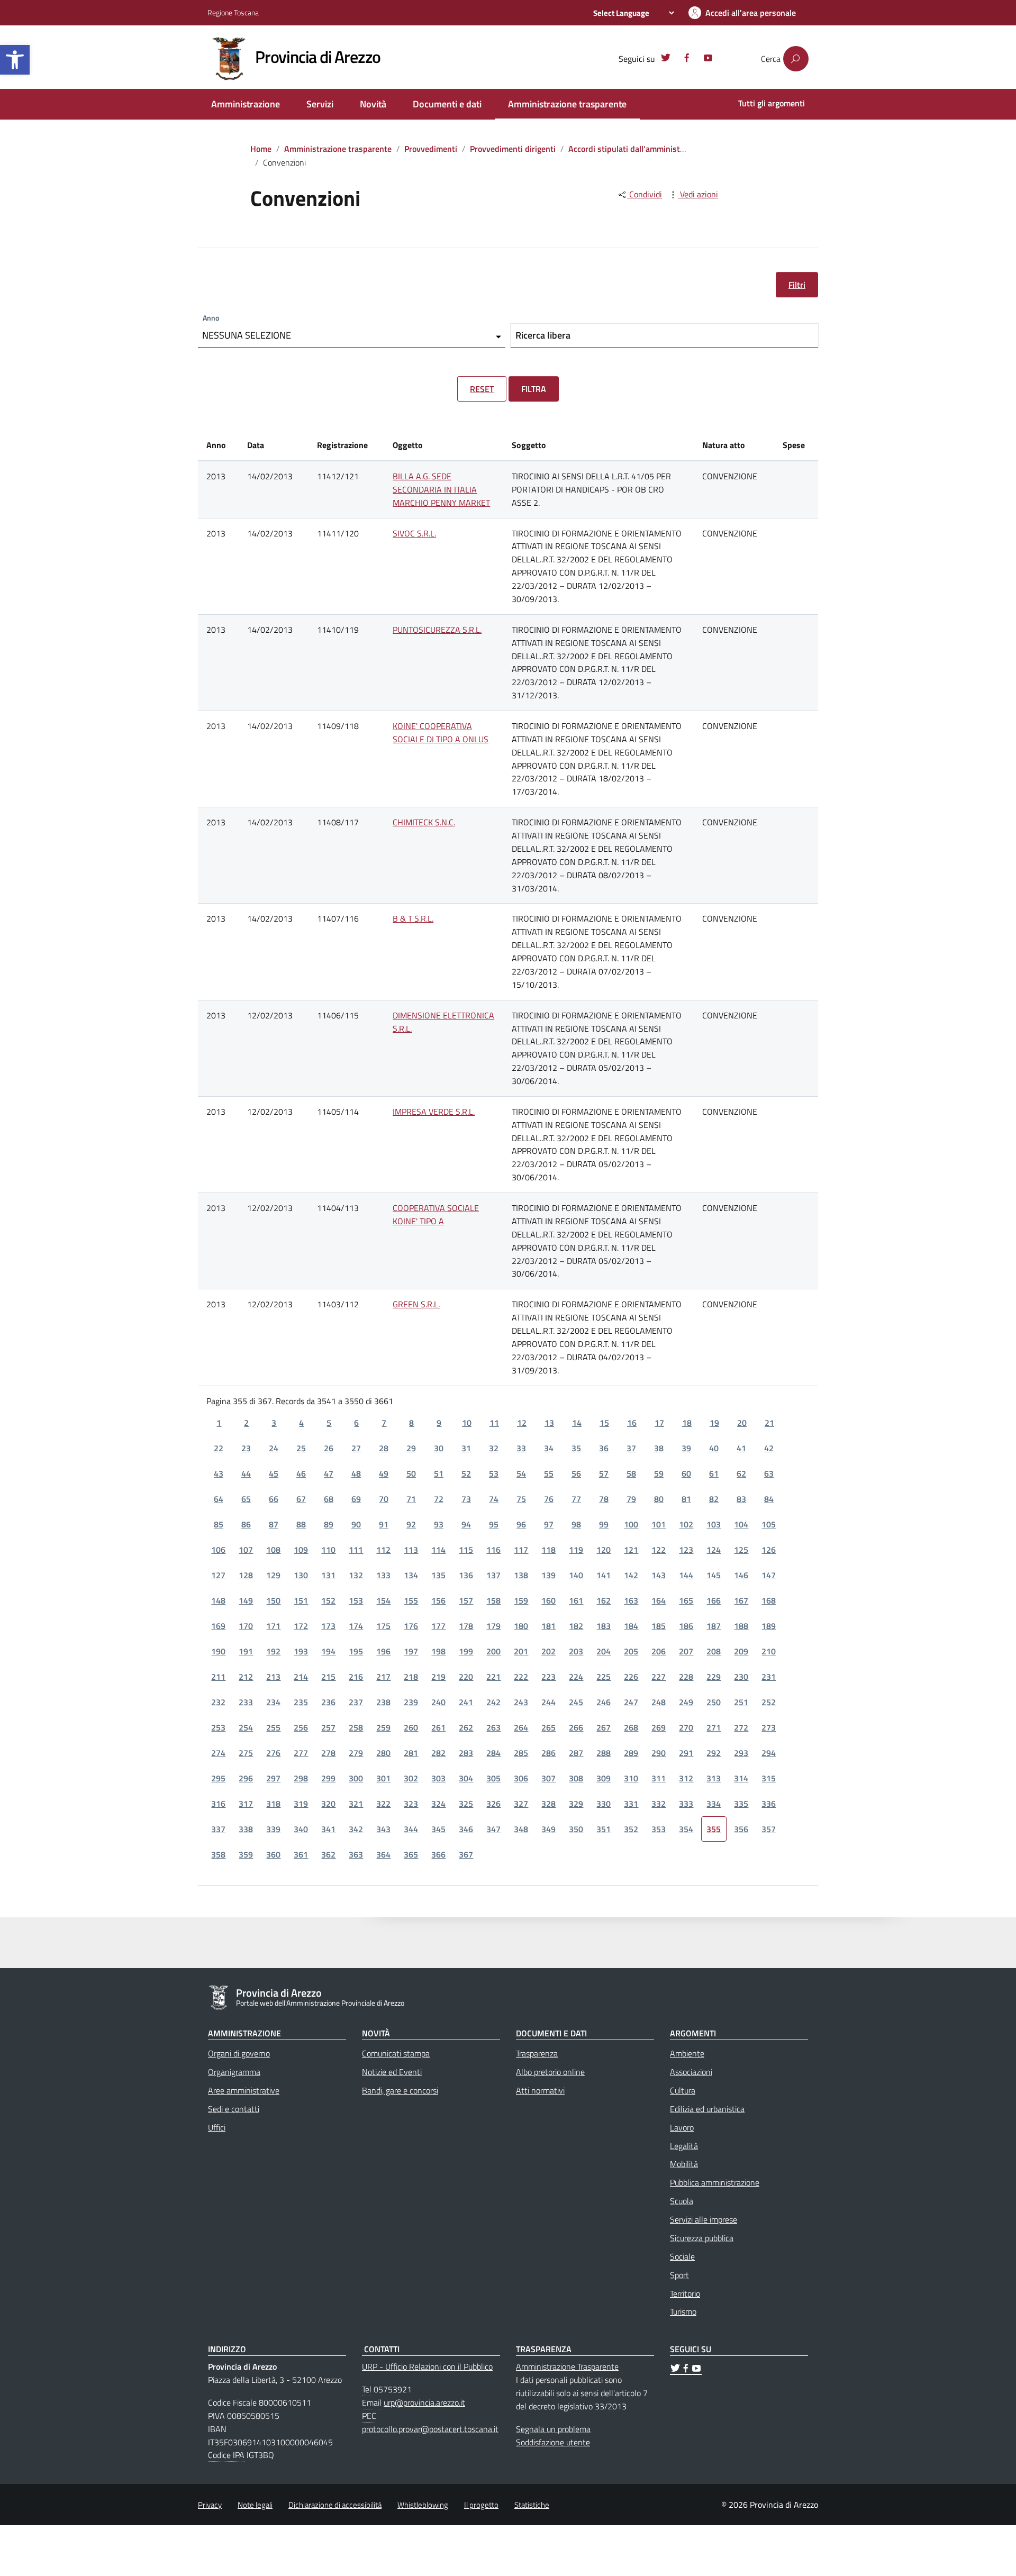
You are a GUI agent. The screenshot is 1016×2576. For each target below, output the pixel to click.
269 (659, 1727)
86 (246, 1524)
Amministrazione (246, 104)
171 (273, 1626)
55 (549, 1473)
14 (577, 1423)
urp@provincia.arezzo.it (424, 2402)
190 (218, 1651)
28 (384, 1448)
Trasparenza (537, 2053)
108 (273, 1550)
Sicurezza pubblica (702, 2238)
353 (659, 1829)
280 (383, 1753)
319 (301, 1804)
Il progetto (481, 2505)
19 (714, 1423)
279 (356, 1753)
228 (686, 1677)
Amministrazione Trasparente (567, 2366)
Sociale (682, 2256)
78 (604, 1499)
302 (411, 1778)
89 (329, 1524)
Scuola (682, 2201)
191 (246, 1651)
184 (631, 1626)
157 (466, 1600)
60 (686, 1473)
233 (246, 1702)
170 (246, 1626)
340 (301, 1829)
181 (548, 1626)
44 (246, 1473)
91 (384, 1524)
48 (356, 1473)
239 (411, 1702)
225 (604, 1677)
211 (218, 1677)
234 (273, 1702)
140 (576, 1575)
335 (741, 1804)
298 (301, 1778)
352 (631, 1829)
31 (466, 1448)
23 (246, 1448)
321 (356, 1804)
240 (438, 1702)
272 (741, 1727)
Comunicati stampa (396, 2053)
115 (466, 1550)
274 (218, 1753)
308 (576, 1778)
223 (548, 1677)
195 (356, 1651)
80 (659, 1499)
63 (769, 1473)
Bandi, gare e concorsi (400, 2090)
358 (218, 1854)
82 (714, 1499)
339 (273, 1829)
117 (521, 1550)
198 (438, 1651)
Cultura (683, 2090)
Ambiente (687, 2053)
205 (631, 1651)
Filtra (534, 389)
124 (714, 1550)
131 (328, 1575)
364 (383, 1854)
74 (494, 1499)
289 (631, 1753)
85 (219, 1524)
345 (438, 1829)
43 (219, 1473)
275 (246, 1753)
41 (741, 1448)
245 (576, 1702)
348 (521, 1829)
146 (741, 1575)
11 (494, 1423)
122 (659, 1550)
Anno (211, 318)
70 (384, 1499)
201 (521, 1651)
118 (548, 1550)
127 (218, 1575)
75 (521, 1499)
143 (659, 1575)
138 (521, 1575)
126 (769, 1550)
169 (218, 1626)
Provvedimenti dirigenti (513, 149)
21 (769, 1423)
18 (687, 1423)
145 (714, 1575)
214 (301, 1677)
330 (604, 1804)
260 (411, 1727)
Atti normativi (540, 2090)
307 (548, 1778)
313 (714, 1778)
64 (219, 1499)
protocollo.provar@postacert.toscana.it (430, 2429)
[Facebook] (687, 59)
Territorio (685, 2293)
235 (301, 1702)
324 (438, 1804)
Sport (679, 2275)
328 (548, 1804)
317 (246, 1804)
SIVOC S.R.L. (414, 533)
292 (714, 1753)
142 (631, 1575)
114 (438, 1550)
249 (686, 1702)
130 (301, 1575)
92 (411, 1524)
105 (769, 1524)
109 (301, 1550)
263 (493, 1727)
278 (328, 1753)
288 (604, 1753)
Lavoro (682, 2127)
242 (493, 1702)
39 (686, 1448)
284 (493, 1753)
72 (439, 1499)
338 (246, 1829)
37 (631, 1448)
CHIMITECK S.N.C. (424, 822)
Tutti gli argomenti (772, 103)
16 (632, 1423)
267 (604, 1727)
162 (604, 1600)
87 (274, 1524)
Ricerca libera (543, 335)
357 (769, 1829)
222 (521, 1677)
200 (493, 1651)
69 (356, 1499)
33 (521, 1448)
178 (466, 1626)
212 (246, 1677)
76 (549, 1499)
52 (466, 1473)
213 (273, 1677)
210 (769, 1651)
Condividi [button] (645, 194)
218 (411, 1677)
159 (521, 1600)
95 (494, 1524)
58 (631, 1473)
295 (218, 1778)
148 (218, 1600)
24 (274, 1448)
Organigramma (234, 2072)
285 (521, 1753)
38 (659, 1448)
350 (576, 1829)
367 (466, 1854)
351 (604, 1829)
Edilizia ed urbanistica (707, 2109)
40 (714, 1448)
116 (493, 1550)
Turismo (683, 2311)
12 (522, 1423)
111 (356, 1550)
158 (493, 1600)
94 (466, 1524)
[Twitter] (666, 59)
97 (549, 1524)
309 (604, 1778)
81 (686, 1499)
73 (466, 1499)
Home (261, 149)
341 (328, 1829)
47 (329, 1473)
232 (218, 1702)
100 (631, 1524)
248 (659, 1702)
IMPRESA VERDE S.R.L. (434, 1112)
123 (686, 1550)
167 (741, 1600)
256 (301, 1727)
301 (383, 1778)
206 (659, 1651)
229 (714, 1677)
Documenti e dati (447, 104)
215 (328, 1677)
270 (686, 1727)
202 (548, 1651)
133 (383, 1575)
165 (686, 1600)
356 (741, 1829)
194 (328, 1651)
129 (273, 1575)
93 (439, 1524)
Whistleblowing (423, 2505)
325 (466, 1804)
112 (383, 1550)
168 (769, 1600)
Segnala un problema (553, 2429)
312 (686, 1778)
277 (301, 1753)
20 (742, 1423)
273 (769, 1727)
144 (686, 1575)
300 (356, 1778)
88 (301, 1524)
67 (301, 1499)
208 (714, 1651)
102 (686, 1524)
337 (218, 1829)
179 (493, 1626)
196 (383, 1651)
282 (438, 1753)
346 (466, 1829)
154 (383, 1600)
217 (383, 1677)
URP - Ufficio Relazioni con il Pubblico (427, 2366)
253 (218, 1727)
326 (493, 1804)
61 (714, 1473)
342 (356, 1829)
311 (659, 1778)
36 (604, 1448)
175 (383, 1626)
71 (411, 1499)
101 (659, 1524)
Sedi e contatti (234, 2109)
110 (328, 1550)
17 (659, 1423)
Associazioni (691, 2072)
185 (659, 1626)
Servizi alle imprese (704, 2219)
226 (631, 1677)
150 (273, 1600)
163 (631, 1600)
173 (328, 1626)
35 (576, 1448)
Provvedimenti (431, 149)
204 (604, 1651)
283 (466, 1753)
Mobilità (684, 2164)
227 (659, 1677)
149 (246, 1600)
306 (521, 1778)
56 (576, 1473)
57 (604, 1473)
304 (466, 1778)
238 (383, 1702)
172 (301, 1626)
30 (439, 1448)
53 (494, 1473)
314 (741, 1778)
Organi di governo (239, 2053)
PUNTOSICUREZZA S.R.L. (437, 630)
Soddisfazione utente (553, 2442)
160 (548, 1600)
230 (741, 1677)
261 (438, 1727)
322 (383, 1804)
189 (769, 1626)
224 (576, 1677)
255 (273, 1727)
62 (741, 1473)
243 (521, 1702)
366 (438, 1854)
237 (356, 1702)
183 (604, 1626)
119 (576, 1550)
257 (328, 1727)
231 (769, 1677)
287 (576, 1753)
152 (328, 1600)
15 (604, 1423)
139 (548, 1575)
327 (521, 1804)
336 (769, 1804)
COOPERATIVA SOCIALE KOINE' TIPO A (436, 1214)
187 (714, 1626)
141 (604, 1575)
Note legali (255, 2505)
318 (273, 1804)
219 (438, 1677)
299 (328, 1778)
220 (466, 1677)
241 (466, 1702)
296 (246, 1778)
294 (769, 1753)
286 (548, 1753)
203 (576, 1651)
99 (604, 1524)
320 (328, 1804)
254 (246, 1727)
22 (219, 1448)
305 (493, 1778)
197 (411, 1651)
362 (328, 1854)
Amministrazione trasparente (567, 104)
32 (494, 1448)
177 (438, 1626)
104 (741, 1524)
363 (356, 1854)
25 (301, 1448)
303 (438, 1778)
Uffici (217, 2127)
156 (438, 1600)
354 (686, 1829)
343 (383, 1829)
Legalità (684, 2146)
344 (411, 1829)
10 (467, 1423)
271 (714, 1727)
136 (466, 1575)
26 (329, 1448)
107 (246, 1550)
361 (301, 1854)
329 (576, 1804)
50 (411, 1473)
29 (411, 1448)
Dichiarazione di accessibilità (335, 2505)
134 (411, 1575)
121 (631, 1550)
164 (659, 1600)
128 (246, 1575)
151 (301, 1600)
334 (714, 1804)
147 (769, 1575)
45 (274, 1473)
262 (466, 1727)
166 (714, 1600)
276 (273, 1753)
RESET (482, 389)
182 (576, 1626)
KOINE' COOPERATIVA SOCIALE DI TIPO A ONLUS (441, 732)
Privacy (210, 2505)
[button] (15, 60)
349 (548, 1829)
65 (246, 1499)
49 (384, 1473)
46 (301, 1473)
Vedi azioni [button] (698, 194)
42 (769, 1448)
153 (356, 1600)
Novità (373, 104)
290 (659, 1753)
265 (548, 1727)
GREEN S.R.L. (416, 1304)
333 (686, 1804)
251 (741, 1702)
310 (631, 1778)
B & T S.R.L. (413, 918)
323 (411, 1804)
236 (328, 1702)
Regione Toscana (233, 12)
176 (411, 1626)
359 (246, 1854)
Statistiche (532, 2505)
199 (466, 1651)
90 (356, 1524)
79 (631, 1499)
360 (273, 1854)
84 (769, 1499)
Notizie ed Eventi (392, 2072)
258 (356, 1727)
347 (493, 1829)
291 (686, 1753)
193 (301, 1651)
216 (356, 1677)
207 (686, 1651)
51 (439, 1473)
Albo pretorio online (550, 2072)
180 (521, 1626)
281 (411, 1753)
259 (383, 1727)
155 (411, 1600)
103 (714, 1524)
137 (493, 1575)
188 (741, 1626)
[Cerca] (796, 59)
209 (741, 1651)
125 (741, 1550)
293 (741, 1753)
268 (631, 1727)
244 (548, 1702)
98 (576, 1524)
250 (714, 1702)
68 (329, 1499)
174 (356, 1626)
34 (549, 1448)
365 (411, 1854)
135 (438, 1575)
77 (576, 1499)
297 (273, 1778)
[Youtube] (708, 59)
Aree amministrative (244, 2090)
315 (769, 1778)
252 (769, 1702)
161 (576, 1600)
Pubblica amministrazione (715, 2182)
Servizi (320, 104)
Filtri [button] (797, 285)
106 (218, 1550)
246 (604, 1702)
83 (741, 1499)
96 (521, 1524)
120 (604, 1550)
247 (631, 1702)
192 (273, 1651)
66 (274, 1499)
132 (356, 1575)
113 (411, 1550)
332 (659, 1804)
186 (686, 1626)
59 (659, 1473)
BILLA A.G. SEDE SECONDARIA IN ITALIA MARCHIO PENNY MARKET (441, 489)
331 (631, 1804)
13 (549, 1423)
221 (493, 1677)
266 (576, 1727)
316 (218, 1804)
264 (521, 1727)
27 (356, 1448)
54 (521, 1473)
